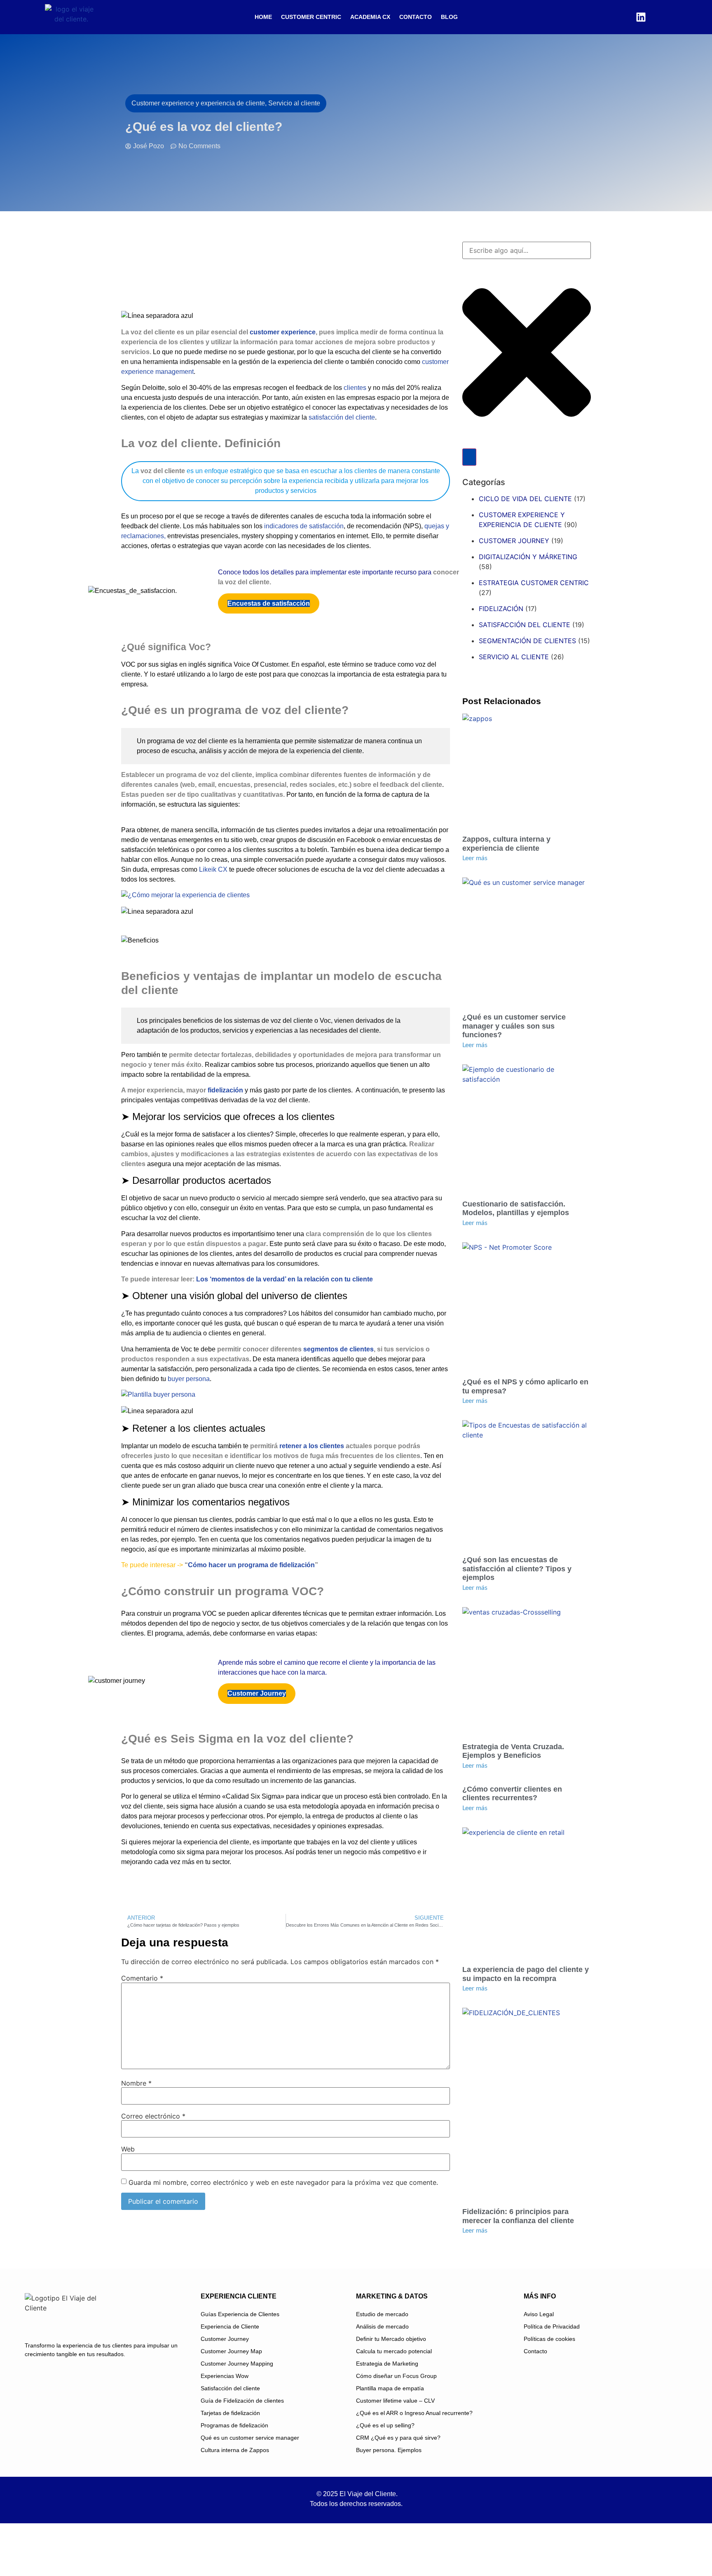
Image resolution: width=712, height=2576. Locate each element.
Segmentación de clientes (527, 641)
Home (263, 17)
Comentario (142, 1978)
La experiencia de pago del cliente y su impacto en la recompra (526, 1974)
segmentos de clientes (338, 1349)
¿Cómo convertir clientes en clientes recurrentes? (512, 1794)
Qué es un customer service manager (250, 2438)
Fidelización (501, 609)
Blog (449, 17)
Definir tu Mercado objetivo (391, 2339)
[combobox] (527, 250)
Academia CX (370, 17)
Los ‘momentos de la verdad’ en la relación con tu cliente (285, 1279)
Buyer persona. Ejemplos (389, 2450)
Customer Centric (311, 17)
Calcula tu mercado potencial (394, 2351)
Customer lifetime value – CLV (395, 2401)
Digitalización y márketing (528, 557)
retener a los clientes (312, 1446)
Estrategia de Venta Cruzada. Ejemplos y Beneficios (513, 1751)
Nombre (136, 2083)
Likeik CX (213, 869)
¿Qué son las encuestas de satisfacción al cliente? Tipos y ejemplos (517, 1569)
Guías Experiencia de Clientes (240, 2314)
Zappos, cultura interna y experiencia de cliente (506, 844)
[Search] (469, 457)
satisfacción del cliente (342, 417)
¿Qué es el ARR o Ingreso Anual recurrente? (414, 2413)
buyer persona (189, 1379)
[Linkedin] (641, 17)
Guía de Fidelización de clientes (242, 2401)
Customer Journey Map (231, 2351)
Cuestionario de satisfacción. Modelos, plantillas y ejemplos (516, 1209)
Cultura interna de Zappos (235, 2450)
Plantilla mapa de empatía (390, 2388)
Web (128, 2149)
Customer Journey (225, 2339)
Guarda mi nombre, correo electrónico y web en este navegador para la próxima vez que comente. (283, 2182)
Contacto (416, 17)
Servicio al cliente (514, 657)
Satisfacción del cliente (525, 625)
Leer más (475, 858)
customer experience (283, 332)
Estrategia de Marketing (387, 2364)
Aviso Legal (539, 2314)
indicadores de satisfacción (304, 526)
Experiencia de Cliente (230, 2326)
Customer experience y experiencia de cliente (522, 520)
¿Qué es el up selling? (385, 2425)
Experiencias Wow (225, 2376)
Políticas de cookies (549, 2339)
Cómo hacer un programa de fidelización (251, 1565)
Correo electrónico (153, 2116)
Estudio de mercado (382, 2314)
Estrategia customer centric (534, 583)
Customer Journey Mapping (237, 2364)
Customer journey (514, 541)
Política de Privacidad (552, 2326)
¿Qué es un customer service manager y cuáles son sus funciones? (514, 1026)
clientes (355, 388)
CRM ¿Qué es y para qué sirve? (398, 2438)
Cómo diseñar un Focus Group (396, 2376)
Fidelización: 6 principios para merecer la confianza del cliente (518, 2216)
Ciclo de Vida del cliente (525, 499)
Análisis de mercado (382, 2326)
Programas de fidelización (234, 2425)
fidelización (225, 1090)
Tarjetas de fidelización (230, 2413)
